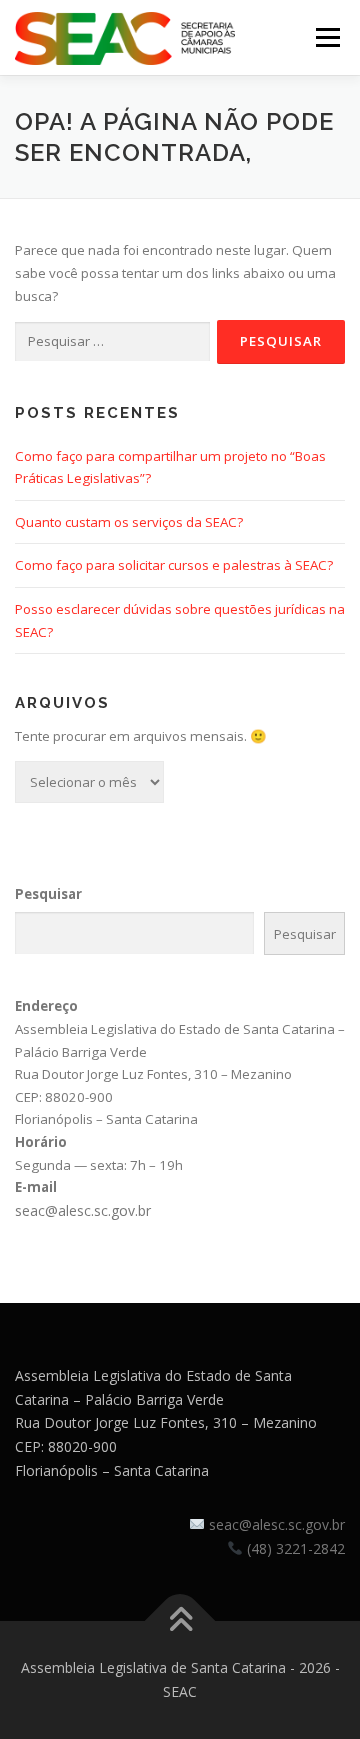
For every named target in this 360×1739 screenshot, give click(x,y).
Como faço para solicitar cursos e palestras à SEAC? (174, 565)
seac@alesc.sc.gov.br (83, 1210)
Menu (327, 37)
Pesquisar (48, 894)
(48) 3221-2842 (296, 1548)
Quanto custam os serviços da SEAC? (129, 522)
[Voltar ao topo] (180, 1621)
